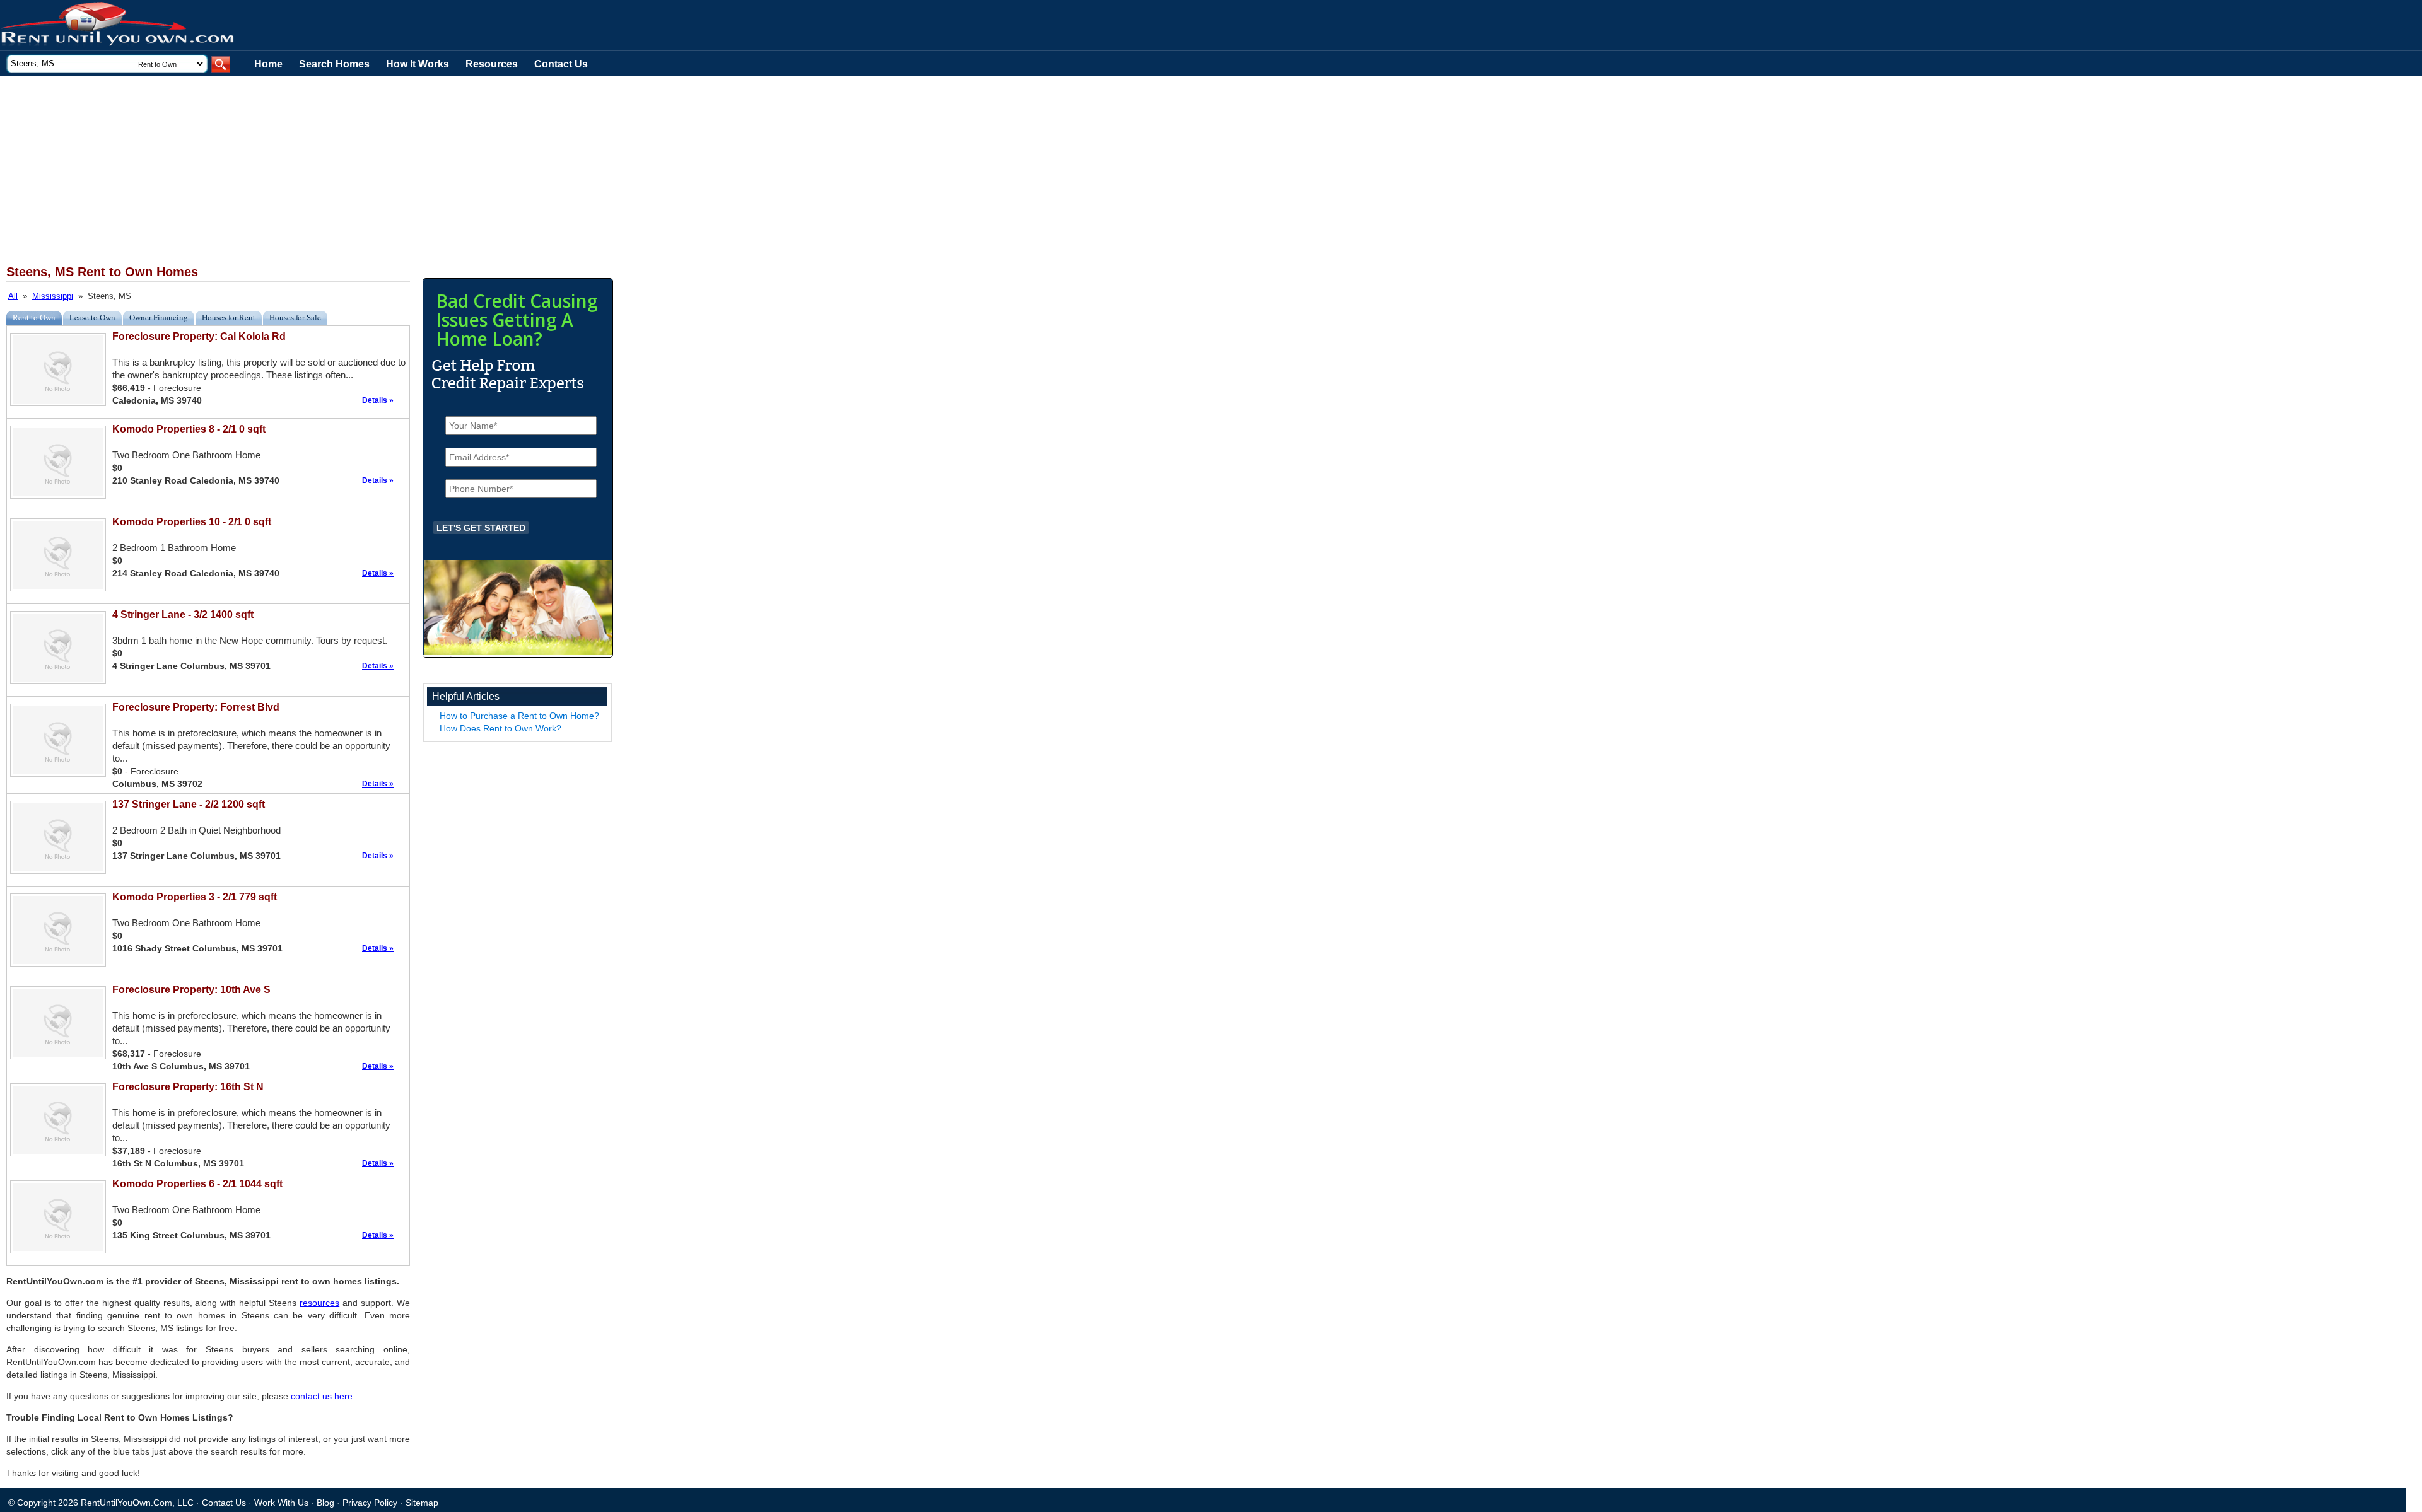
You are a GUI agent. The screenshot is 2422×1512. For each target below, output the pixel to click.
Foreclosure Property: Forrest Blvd (196, 707)
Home (268, 64)
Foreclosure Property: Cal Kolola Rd (199, 336)
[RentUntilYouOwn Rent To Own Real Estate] (118, 26)
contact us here (322, 1396)
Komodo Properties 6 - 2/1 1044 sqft (197, 1184)
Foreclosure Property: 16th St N (188, 1087)
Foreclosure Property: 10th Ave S (191, 990)
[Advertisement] (309, 171)
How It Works (418, 64)
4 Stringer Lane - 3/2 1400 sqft (183, 614)
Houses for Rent (229, 317)
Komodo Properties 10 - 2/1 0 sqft (192, 522)
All (13, 296)
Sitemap (422, 1503)
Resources (492, 64)
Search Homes (334, 64)
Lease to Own (92, 317)
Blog (325, 1503)
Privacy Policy (370, 1503)
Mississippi (53, 296)
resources (319, 1303)
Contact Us (561, 64)
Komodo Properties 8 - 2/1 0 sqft (189, 429)
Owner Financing (159, 317)
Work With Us (281, 1503)
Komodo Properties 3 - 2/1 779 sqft (195, 897)
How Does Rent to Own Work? (500, 728)
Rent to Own (34, 317)
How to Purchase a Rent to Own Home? (519, 716)
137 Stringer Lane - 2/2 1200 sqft (189, 804)
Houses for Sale (295, 317)
